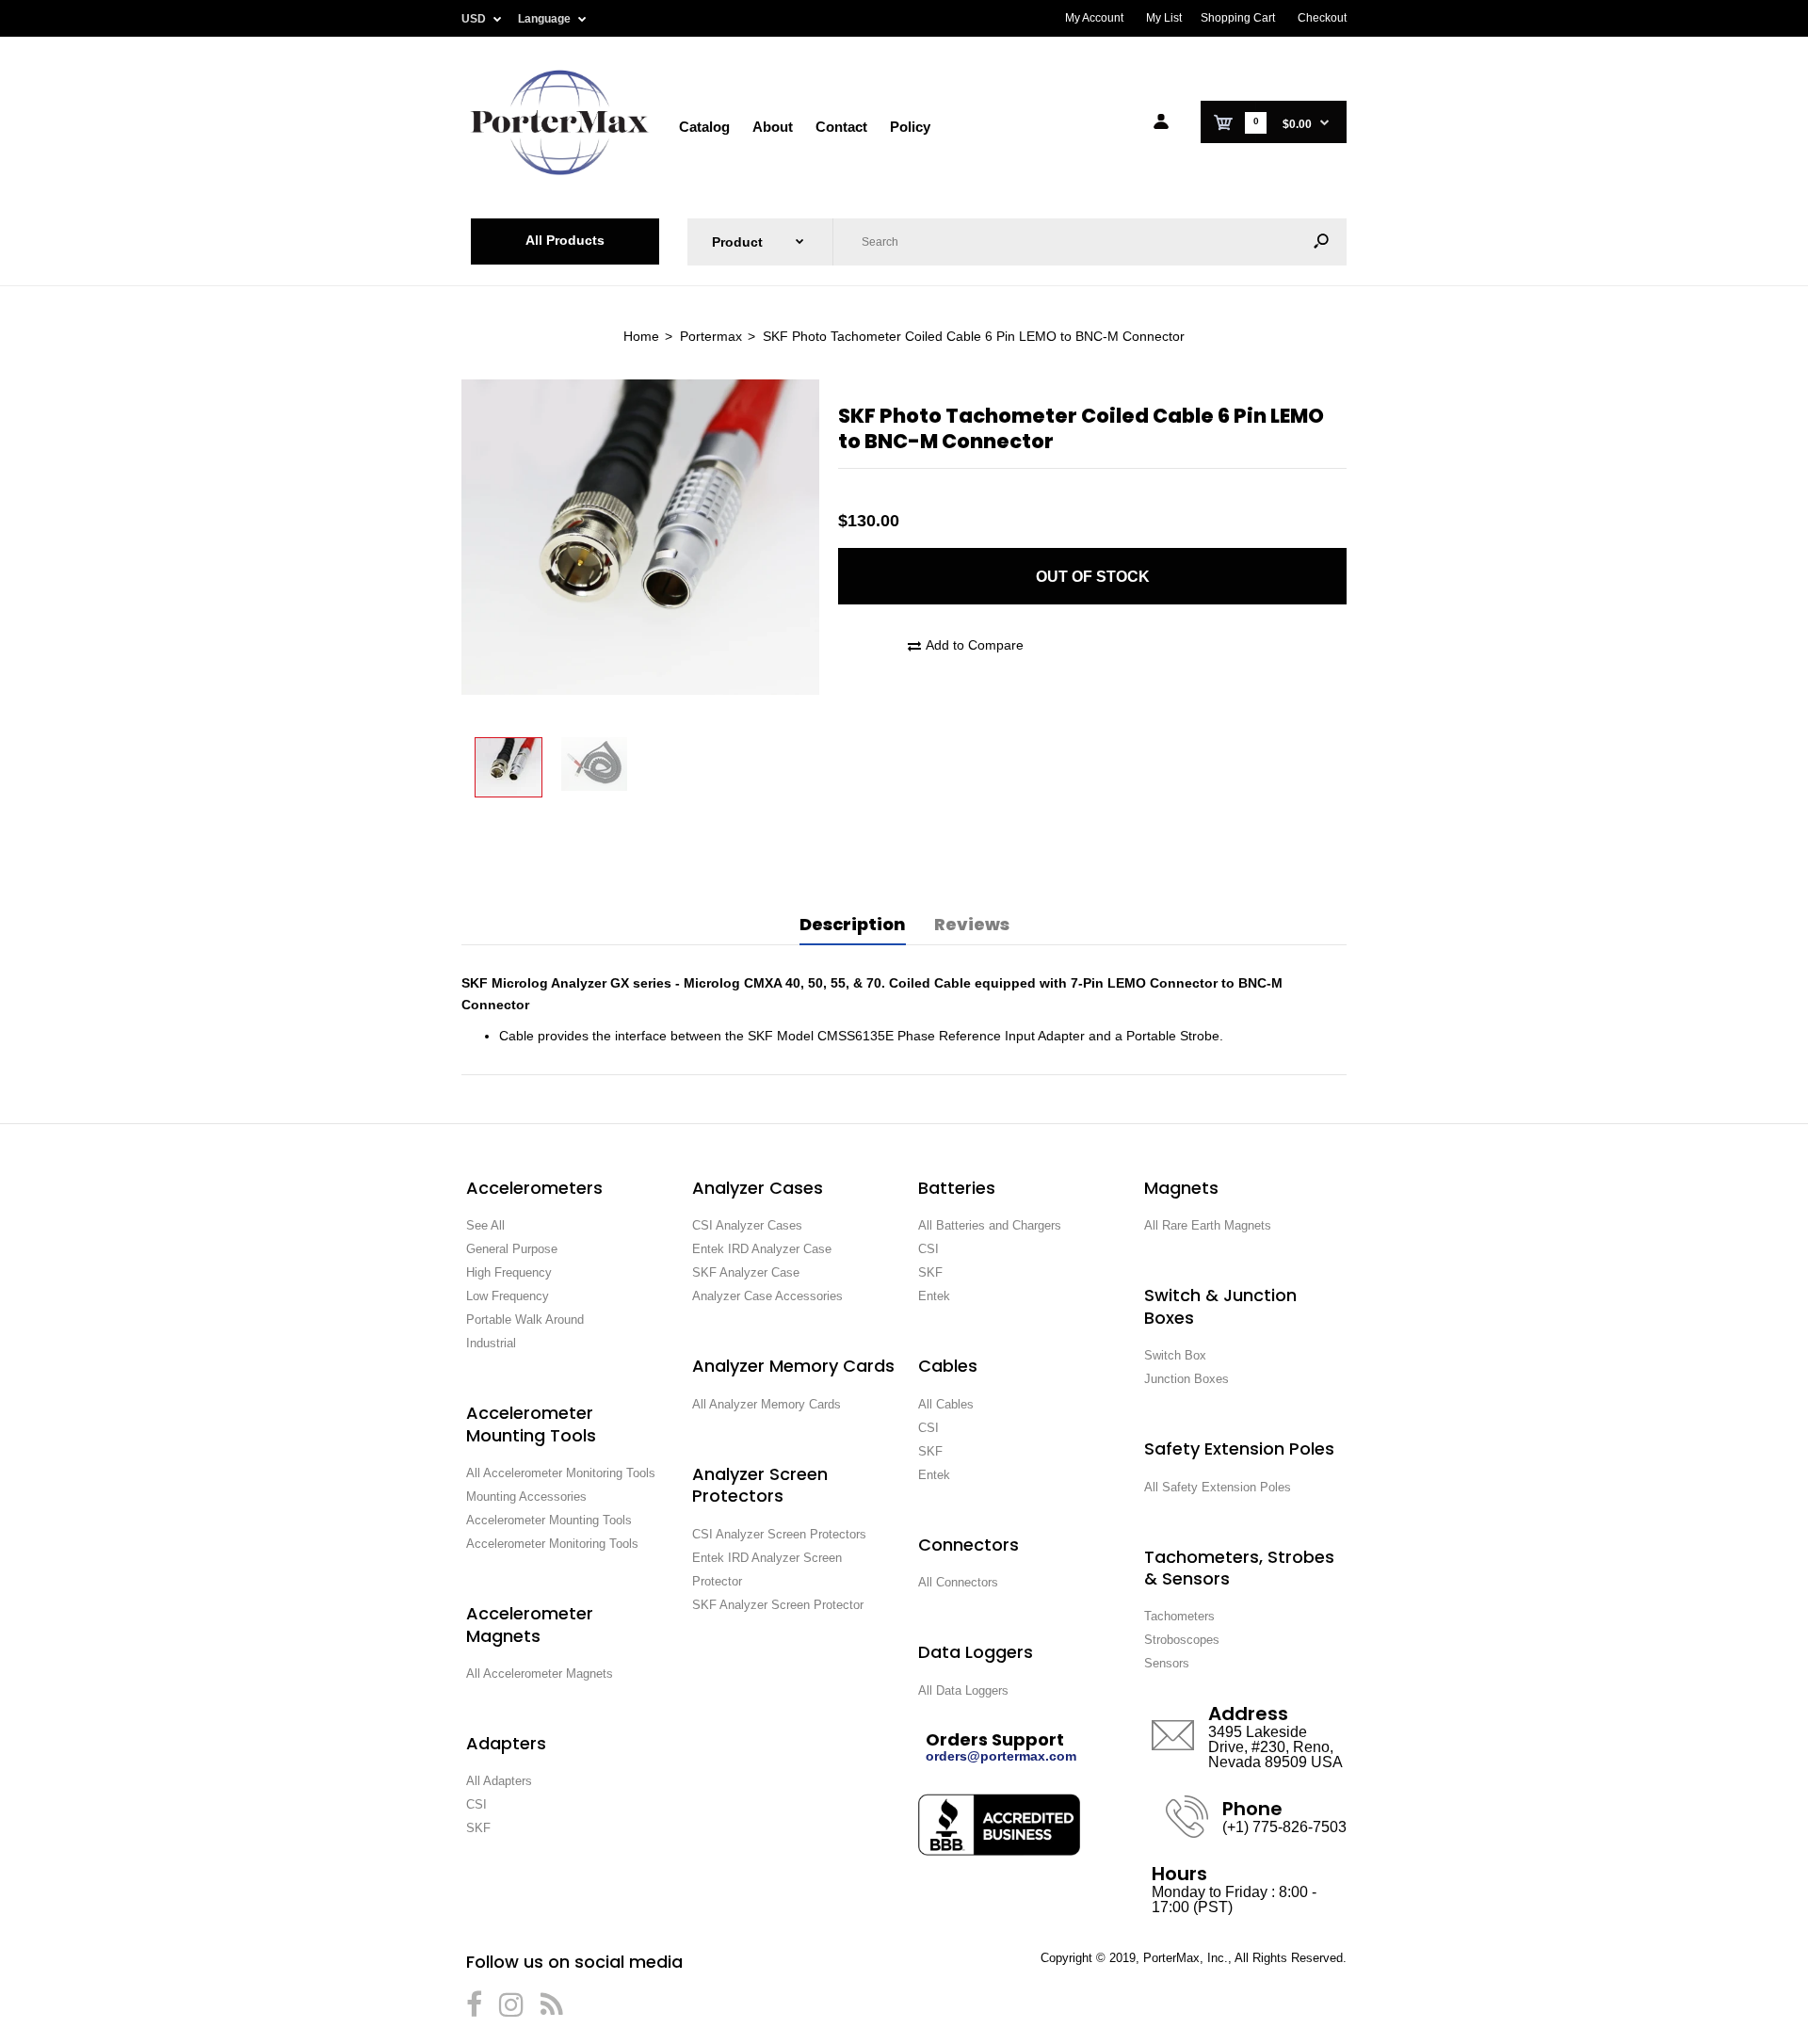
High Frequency (509, 1272)
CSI (476, 1804)
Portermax (711, 336)
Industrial (491, 1343)
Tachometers (1179, 1616)
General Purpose (512, 1249)
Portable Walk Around (525, 1320)
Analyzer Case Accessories (767, 1296)
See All (485, 1225)
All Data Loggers (963, 1690)
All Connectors (958, 1582)
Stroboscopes (1182, 1640)
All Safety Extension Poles (1218, 1487)
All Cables (946, 1404)
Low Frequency (508, 1296)
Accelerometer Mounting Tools (549, 1520)
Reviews (972, 924)
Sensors (1167, 1663)
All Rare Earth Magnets (1208, 1225)
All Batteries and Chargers (990, 1225)
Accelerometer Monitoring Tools (552, 1544)
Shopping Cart (1238, 18)
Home (641, 336)
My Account (1094, 18)
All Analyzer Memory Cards (767, 1404)
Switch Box (1175, 1355)
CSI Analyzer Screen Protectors (779, 1534)
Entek (934, 1296)
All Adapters (499, 1781)
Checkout (1322, 18)
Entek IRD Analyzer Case (762, 1249)
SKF (478, 1828)
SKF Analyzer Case (746, 1272)
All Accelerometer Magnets (540, 1674)
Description (853, 924)
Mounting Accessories (526, 1497)
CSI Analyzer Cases (747, 1225)
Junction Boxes (1186, 1379)
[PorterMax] (560, 173)
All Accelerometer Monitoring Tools (561, 1473)
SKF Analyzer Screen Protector (778, 1605)
